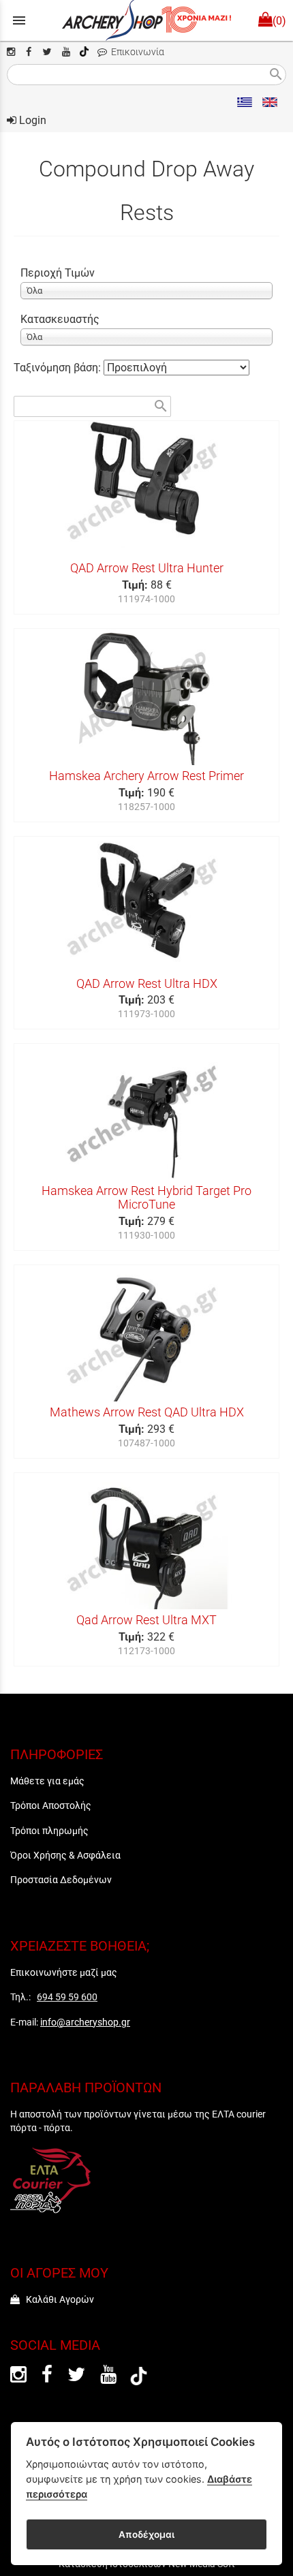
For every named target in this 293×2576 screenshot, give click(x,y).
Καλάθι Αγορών (57, 2299)
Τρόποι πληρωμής (49, 1831)
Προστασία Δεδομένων (61, 1880)
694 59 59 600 (67, 1997)
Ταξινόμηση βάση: (59, 368)
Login (31, 120)
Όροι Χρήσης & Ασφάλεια (65, 1855)
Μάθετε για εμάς (47, 1781)
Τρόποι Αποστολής (51, 1805)
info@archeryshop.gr (85, 2022)
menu (19, 20)
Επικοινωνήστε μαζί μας (64, 1972)
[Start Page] (147, 20)
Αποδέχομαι (146, 2534)
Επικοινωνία (136, 52)
